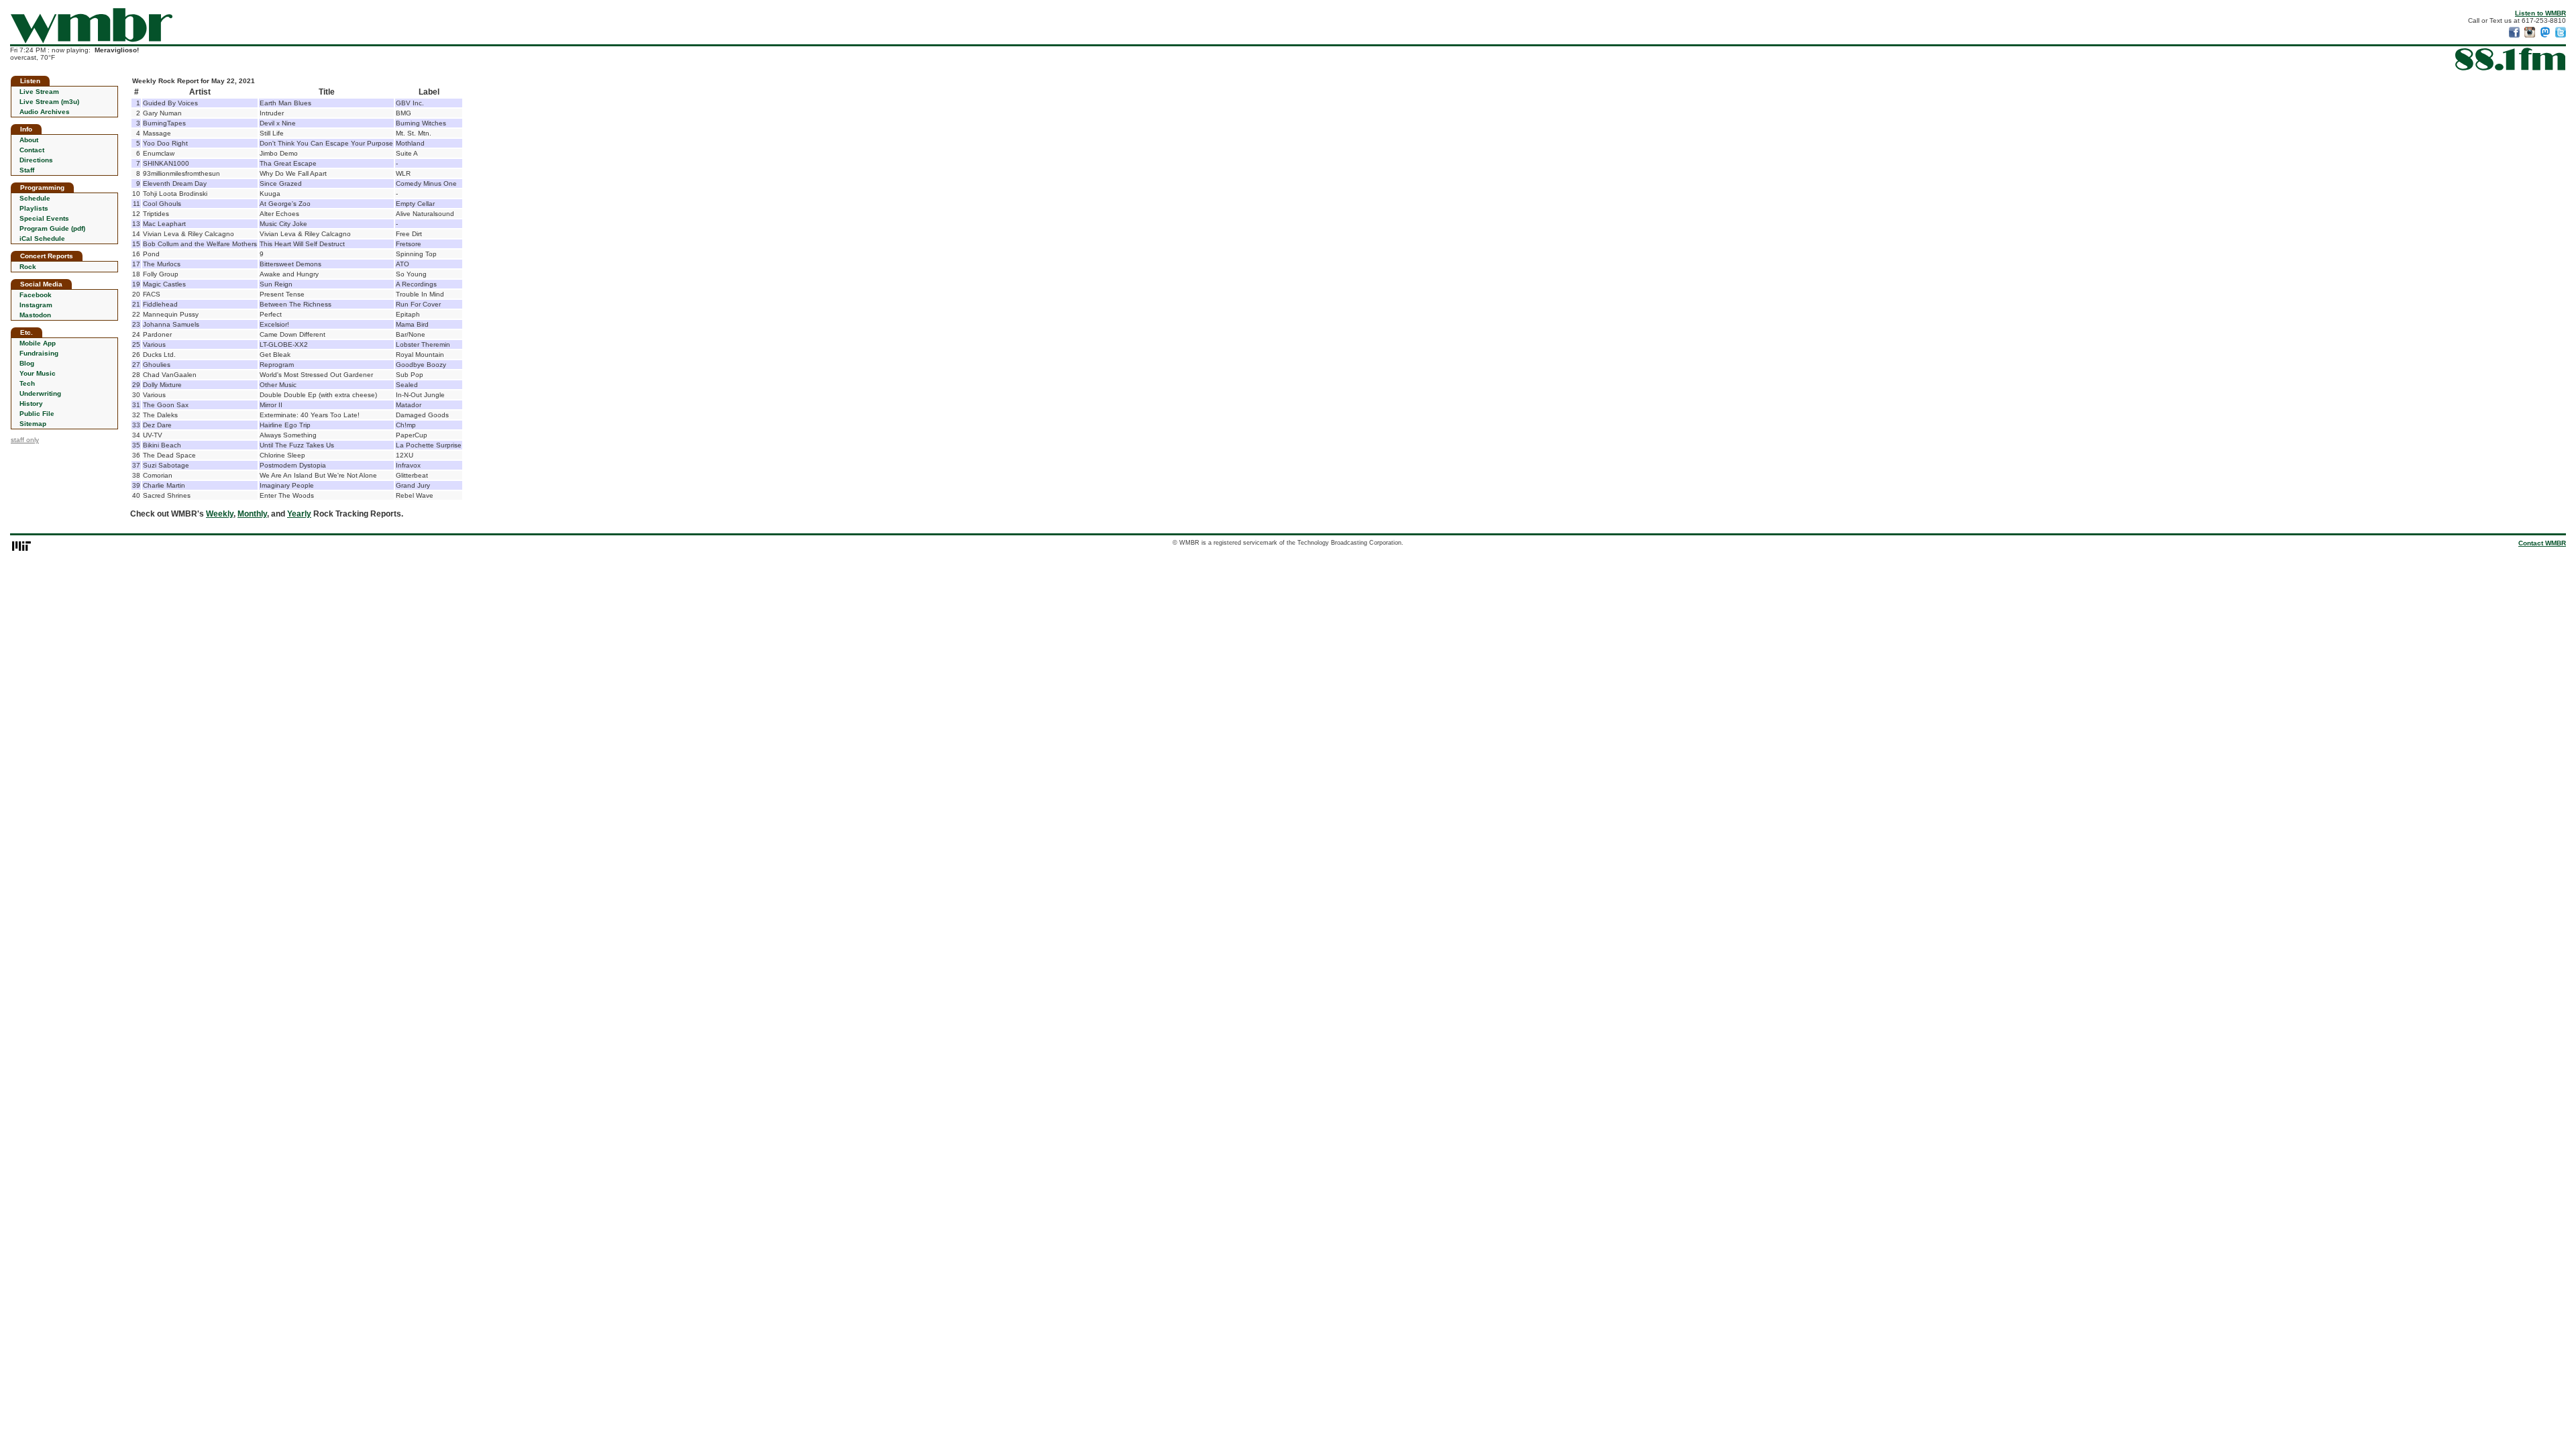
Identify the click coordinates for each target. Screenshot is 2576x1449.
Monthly (252, 514)
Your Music (38, 373)
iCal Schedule (42, 238)
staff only (25, 440)
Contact (32, 150)
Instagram (36, 305)
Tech (27, 383)
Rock (28, 267)
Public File (37, 414)
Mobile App (38, 343)
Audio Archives (45, 112)
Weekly (220, 514)
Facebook (36, 295)
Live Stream (39, 92)
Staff (27, 170)
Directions (36, 160)
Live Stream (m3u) (49, 102)
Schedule (35, 198)
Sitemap (33, 424)
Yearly (299, 514)
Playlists (34, 208)
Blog (27, 363)
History (31, 404)
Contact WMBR (2542, 543)
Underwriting (40, 393)
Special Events (44, 218)
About (29, 140)
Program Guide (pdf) (52, 228)
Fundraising (39, 353)
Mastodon (35, 315)
